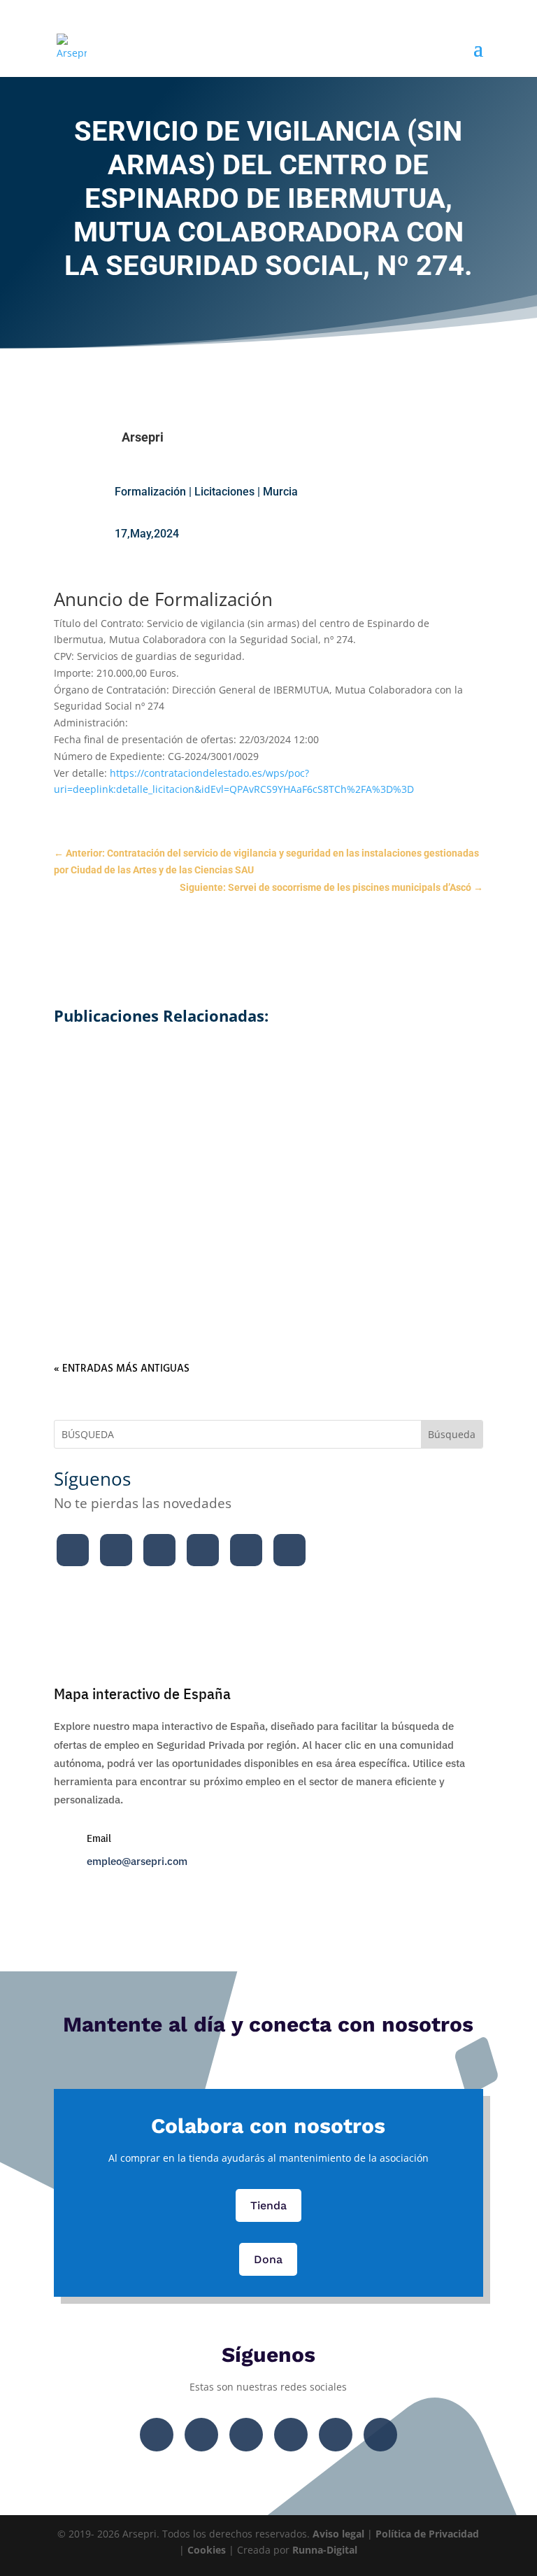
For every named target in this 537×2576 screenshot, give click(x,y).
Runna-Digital (325, 2550)
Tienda (268, 2205)
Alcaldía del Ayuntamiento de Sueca (268, 1054)
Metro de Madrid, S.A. (268, 1209)
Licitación (268, 1079)
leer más (268, 1102)
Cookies (207, 2550)
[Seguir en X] (116, 1550)
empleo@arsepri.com (137, 1861)
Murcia (280, 492)
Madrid (388, 1233)
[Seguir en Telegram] (289, 1550)
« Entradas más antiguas (122, 1369)
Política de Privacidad (427, 2534)
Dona (268, 2259)
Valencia (392, 1079)
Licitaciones (224, 492)
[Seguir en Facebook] (73, 1550)
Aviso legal (338, 2534)
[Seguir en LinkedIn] (246, 1550)
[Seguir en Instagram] (159, 1550)
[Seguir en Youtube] (203, 1550)
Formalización (150, 492)
